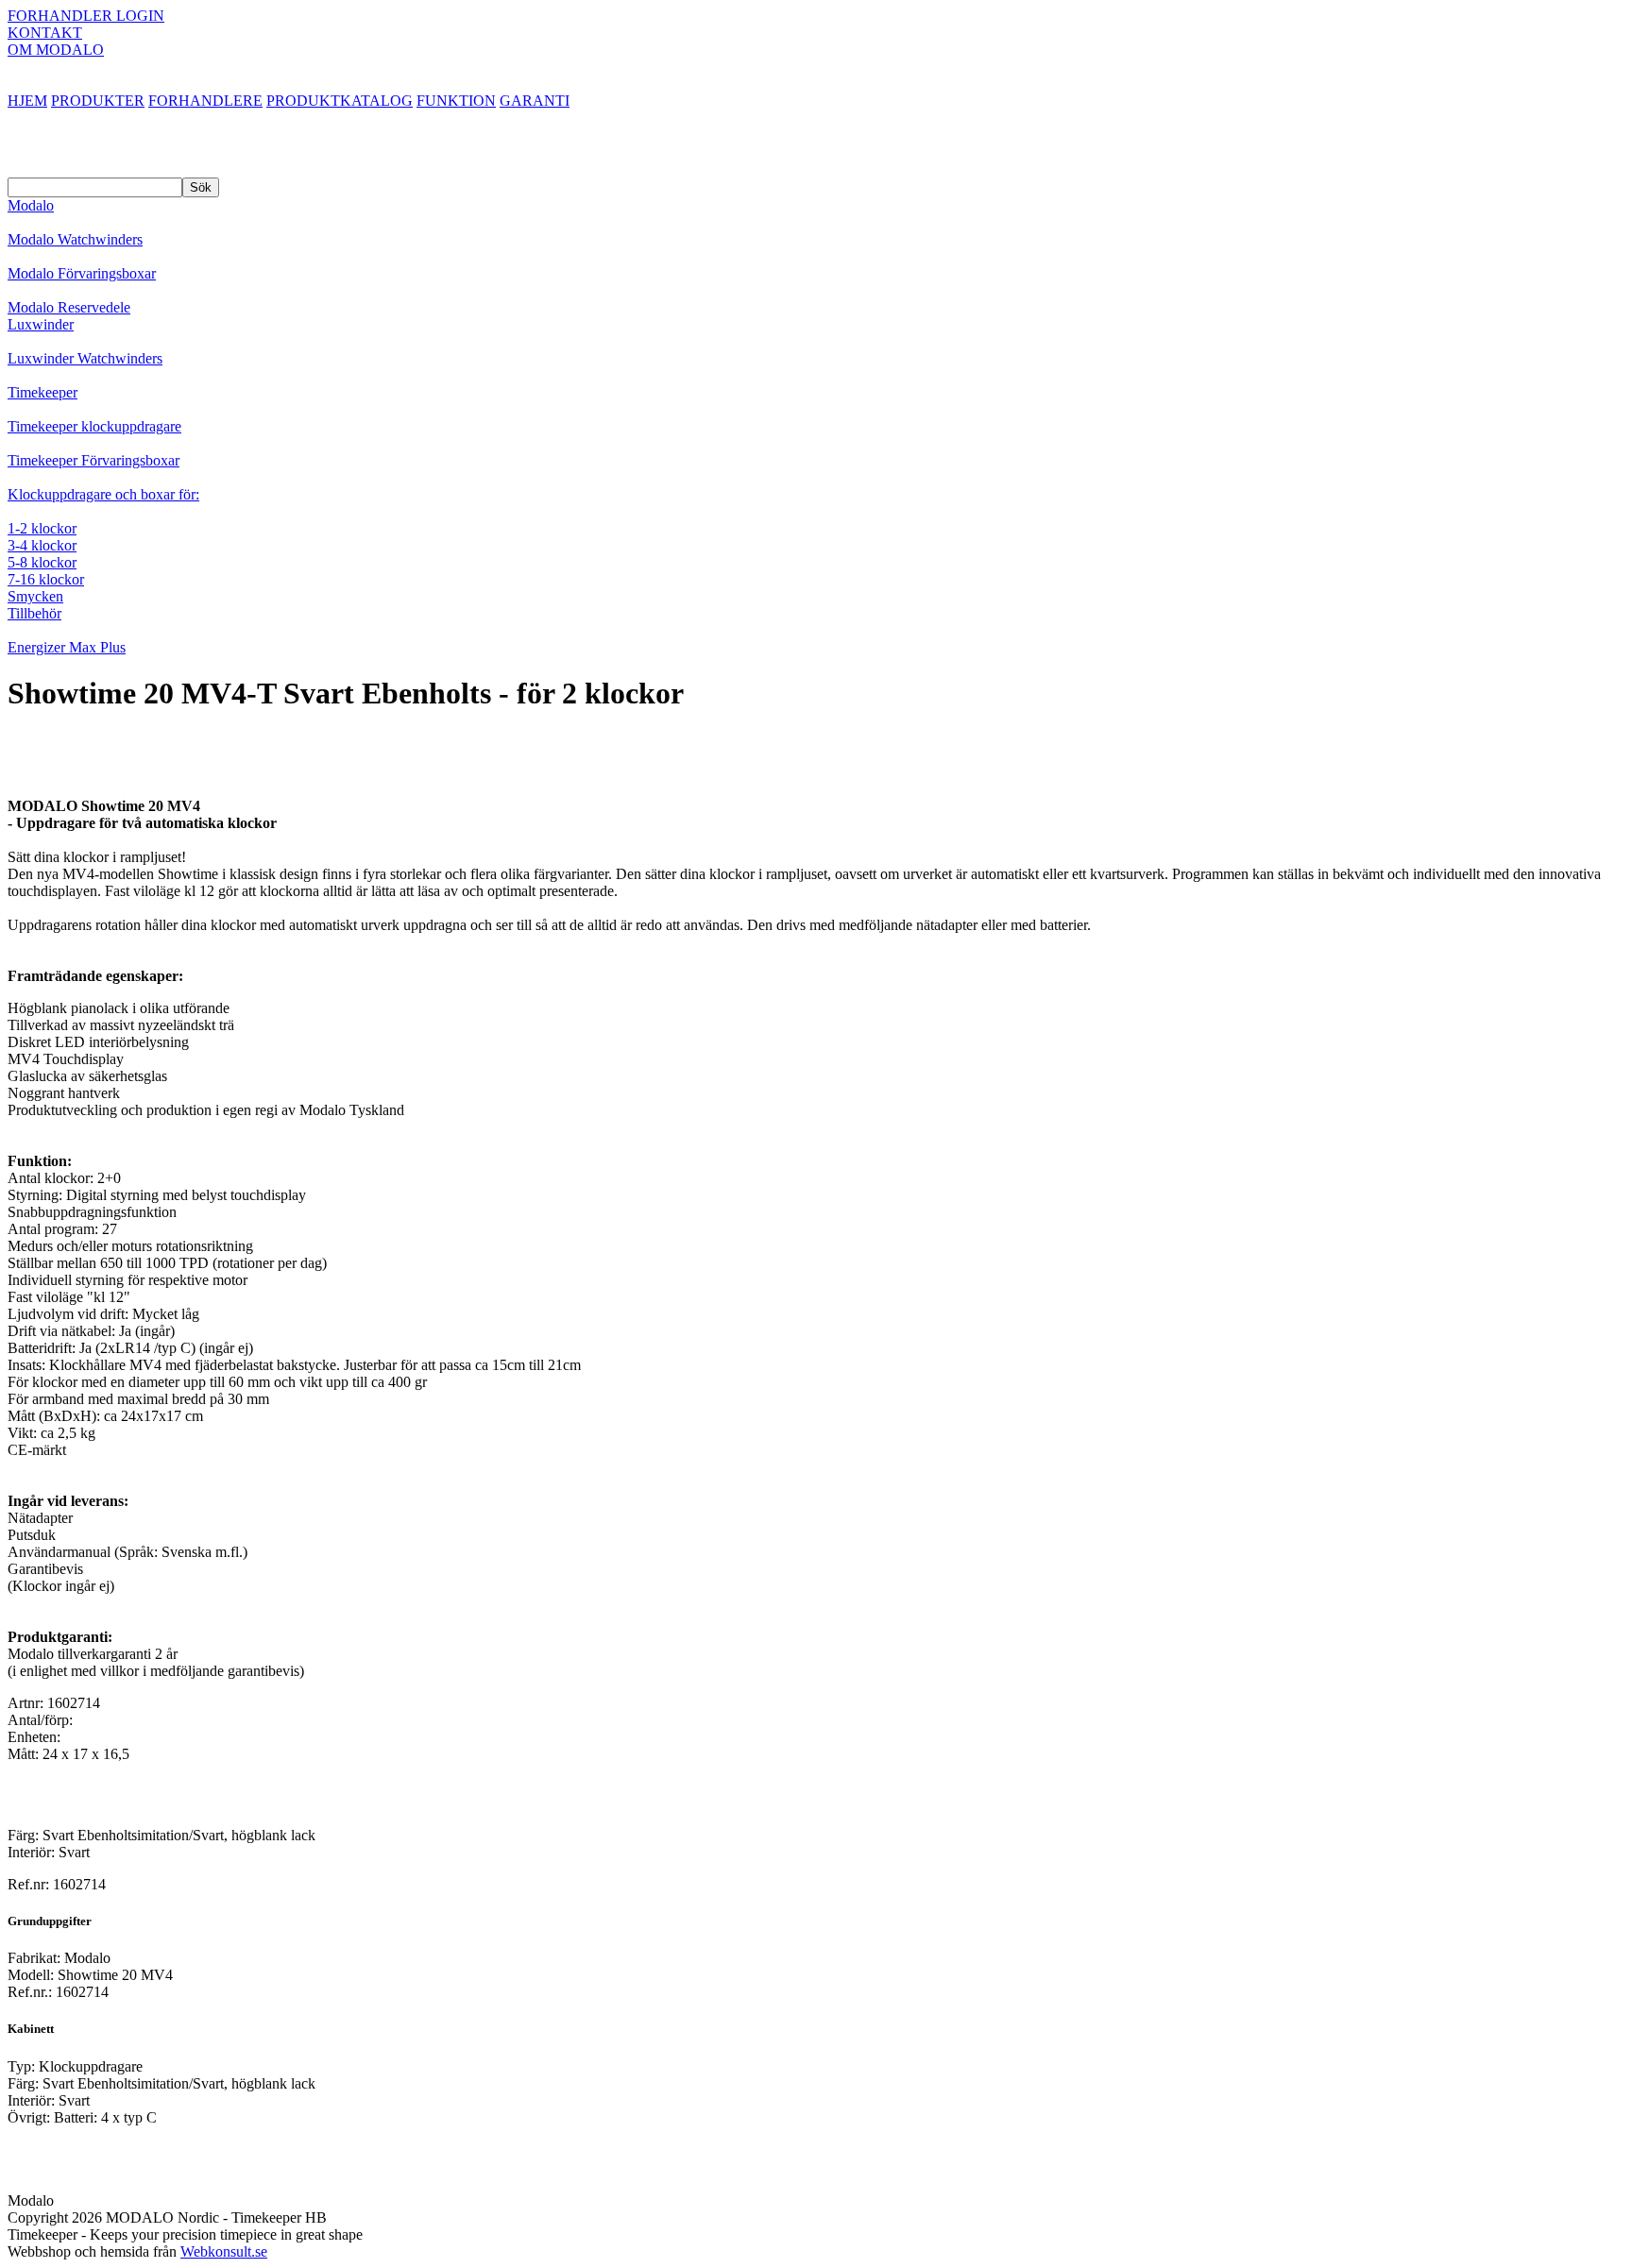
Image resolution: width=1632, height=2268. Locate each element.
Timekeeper (42, 392)
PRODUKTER (98, 101)
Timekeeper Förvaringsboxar (93, 460)
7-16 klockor (46, 579)
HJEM (27, 101)
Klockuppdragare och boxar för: (103, 494)
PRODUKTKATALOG (340, 101)
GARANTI (535, 101)
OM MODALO (56, 50)
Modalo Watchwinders (75, 239)
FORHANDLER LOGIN (86, 16)
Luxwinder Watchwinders (85, 358)
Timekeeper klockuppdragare (94, 426)
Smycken (35, 596)
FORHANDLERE (205, 101)
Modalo (31, 205)
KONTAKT (45, 33)
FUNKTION (456, 101)
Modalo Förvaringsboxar (82, 273)
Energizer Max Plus (67, 647)
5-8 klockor (42, 562)
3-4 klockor (42, 545)
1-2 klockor (42, 528)
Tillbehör (34, 613)
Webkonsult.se (224, 2251)
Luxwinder (41, 324)
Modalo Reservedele (69, 307)
